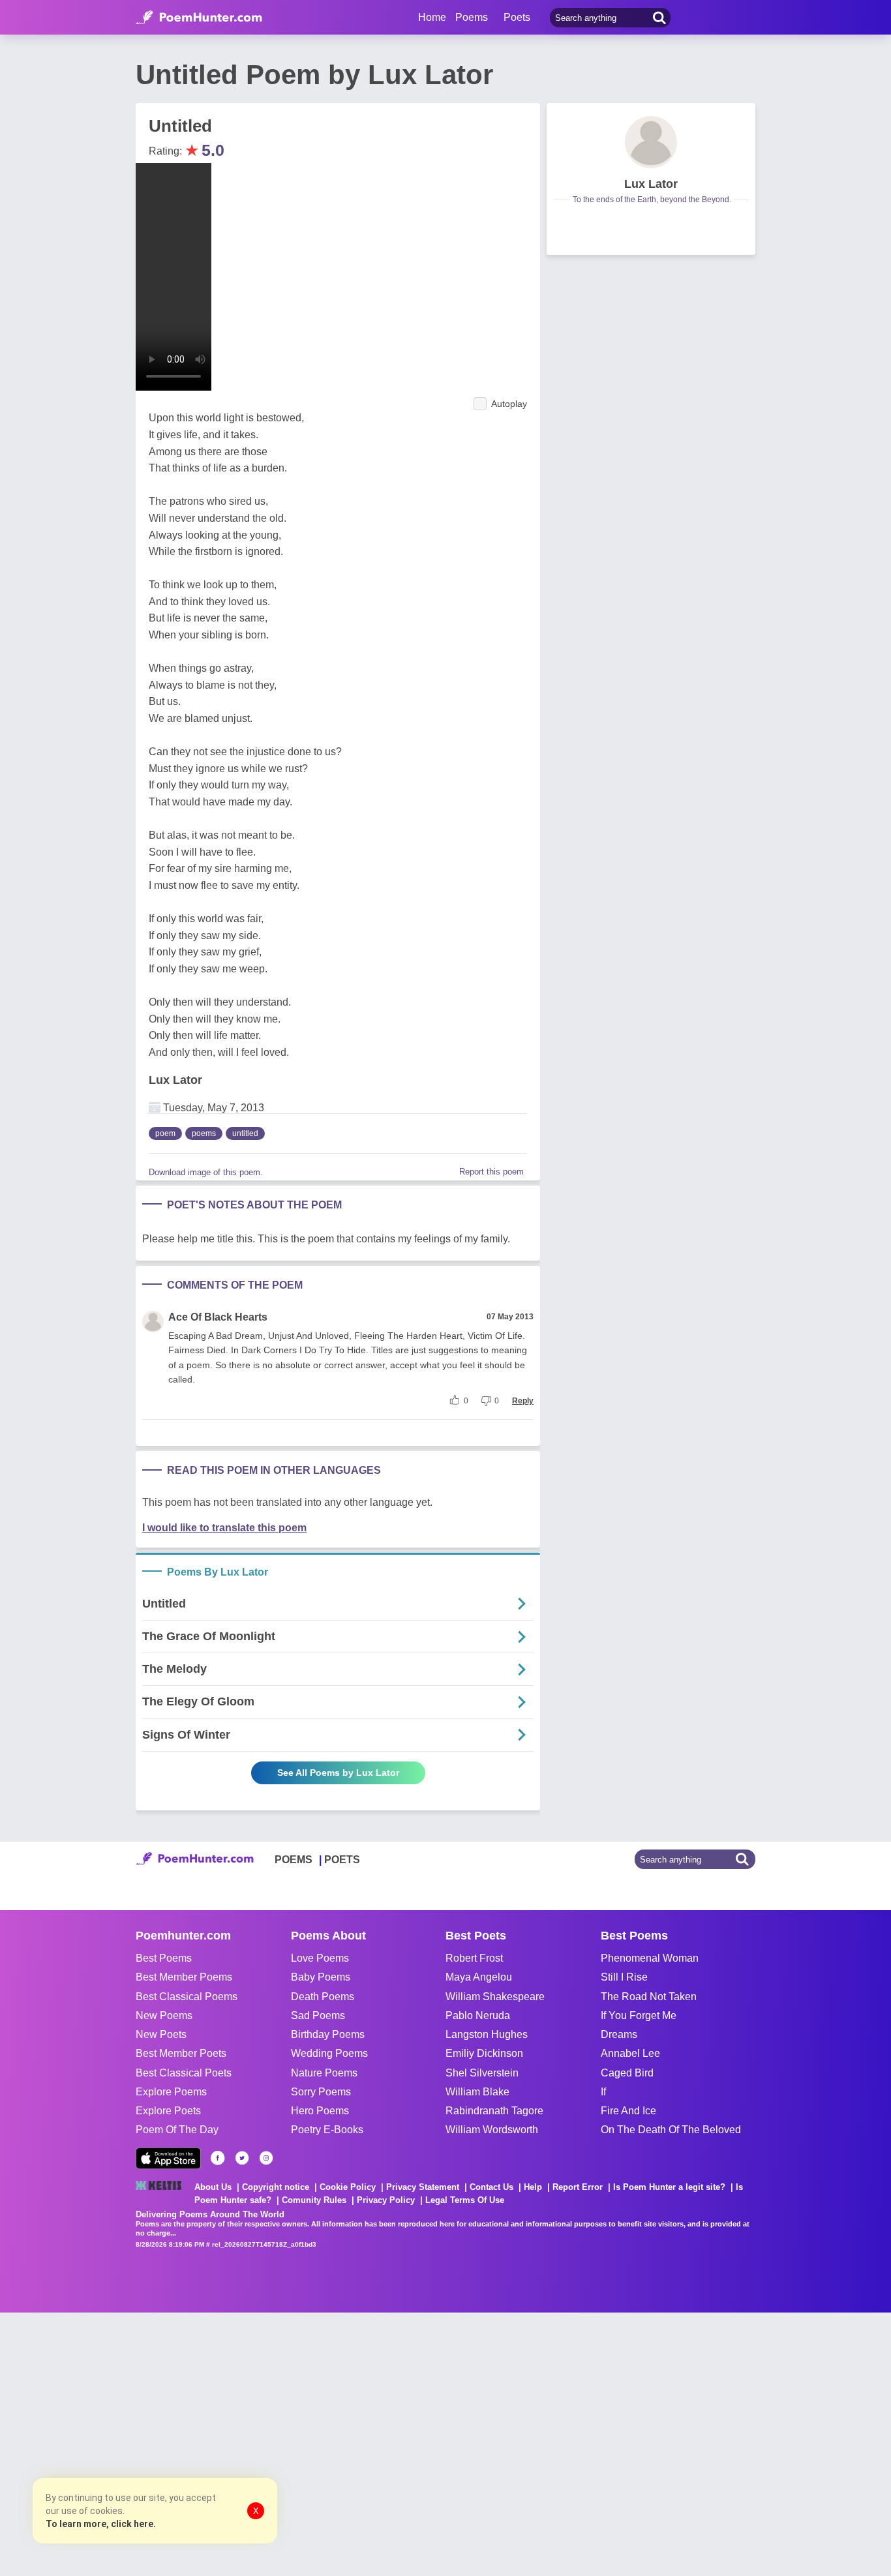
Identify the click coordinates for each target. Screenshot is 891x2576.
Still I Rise (624, 1977)
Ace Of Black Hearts (218, 1317)
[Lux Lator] (651, 142)
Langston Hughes (487, 2034)
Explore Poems (171, 2092)
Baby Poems (321, 1977)
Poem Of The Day (177, 2130)
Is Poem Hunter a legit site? (669, 2187)
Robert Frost (474, 1958)
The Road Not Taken (649, 1997)
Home (432, 17)
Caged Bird (627, 2073)
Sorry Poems (321, 2092)
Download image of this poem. (206, 1172)
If (603, 2092)
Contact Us (491, 2187)
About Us (213, 2187)
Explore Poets (168, 2111)
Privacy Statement (423, 2187)
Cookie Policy (348, 2187)
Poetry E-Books (327, 2130)
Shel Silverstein (482, 2073)
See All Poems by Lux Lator (338, 1773)
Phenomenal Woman (650, 1958)
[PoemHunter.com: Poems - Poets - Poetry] (199, 18)
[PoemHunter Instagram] (266, 2158)
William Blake (477, 2092)
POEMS (294, 1860)
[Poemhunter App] (168, 2158)
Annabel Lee (630, 2053)
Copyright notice (276, 2187)
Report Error (578, 2187)
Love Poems (320, 1958)
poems (204, 1133)
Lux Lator (175, 1080)
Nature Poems (324, 2073)
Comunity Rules (314, 2200)
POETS (342, 1860)
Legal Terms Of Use (465, 2200)
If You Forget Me (639, 2015)
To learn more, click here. (101, 2524)
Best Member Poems (184, 1977)
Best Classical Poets (184, 2073)
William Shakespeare (495, 1997)
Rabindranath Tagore (494, 2111)
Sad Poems (318, 2015)
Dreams (619, 2034)
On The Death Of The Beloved (671, 2130)
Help (533, 2187)
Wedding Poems (329, 2053)
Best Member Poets (181, 2053)
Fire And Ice (628, 2111)
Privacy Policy (386, 2200)
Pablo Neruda (478, 2015)
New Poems (164, 2015)
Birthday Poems (328, 2034)
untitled (245, 1133)
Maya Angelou (479, 1977)
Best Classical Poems (187, 1997)
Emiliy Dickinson (484, 2053)
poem (165, 1133)
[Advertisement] (196, 2443)
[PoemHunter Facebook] (218, 2158)
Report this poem (491, 1172)
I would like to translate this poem (224, 1528)
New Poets (161, 2034)
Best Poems (164, 1958)
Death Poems (323, 1997)
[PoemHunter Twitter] (242, 2158)
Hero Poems (320, 2111)
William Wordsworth (492, 2130)
